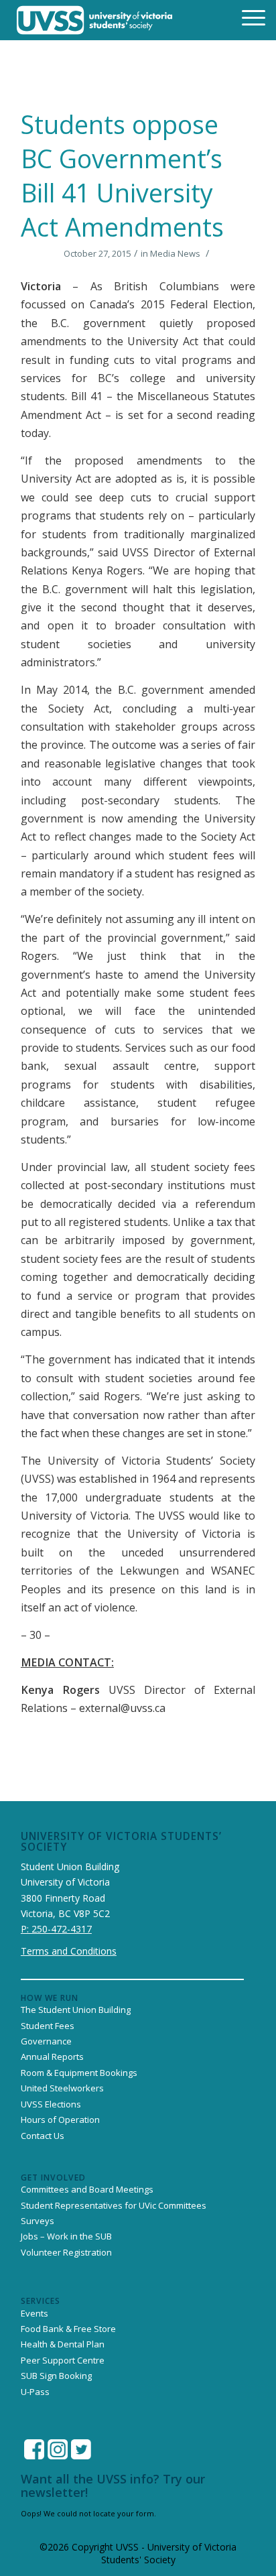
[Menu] (245, 17)
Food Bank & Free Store (68, 2329)
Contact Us (43, 2136)
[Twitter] (81, 2449)
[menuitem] (245, 17)
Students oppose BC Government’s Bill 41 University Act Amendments (122, 176)
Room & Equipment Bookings (79, 2073)
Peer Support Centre (63, 2360)
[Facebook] (34, 2449)
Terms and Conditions (69, 1951)
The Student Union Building (76, 2010)
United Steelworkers (62, 2088)
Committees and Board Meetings (87, 2189)
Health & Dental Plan (63, 2344)
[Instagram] (58, 2449)
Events (34, 2313)
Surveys (38, 2221)
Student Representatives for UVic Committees (114, 2205)
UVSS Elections (51, 2104)
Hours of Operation (60, 2120)
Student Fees (48, 2026)
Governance (46, 2041)
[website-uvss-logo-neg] (95, 20)
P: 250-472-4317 (56, 1929)
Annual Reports (52, 2057)
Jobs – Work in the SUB (66, 2236)
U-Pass (35, 2392)
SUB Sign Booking (56, 2376)
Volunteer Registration (66, 2252)
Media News (175, 253)
